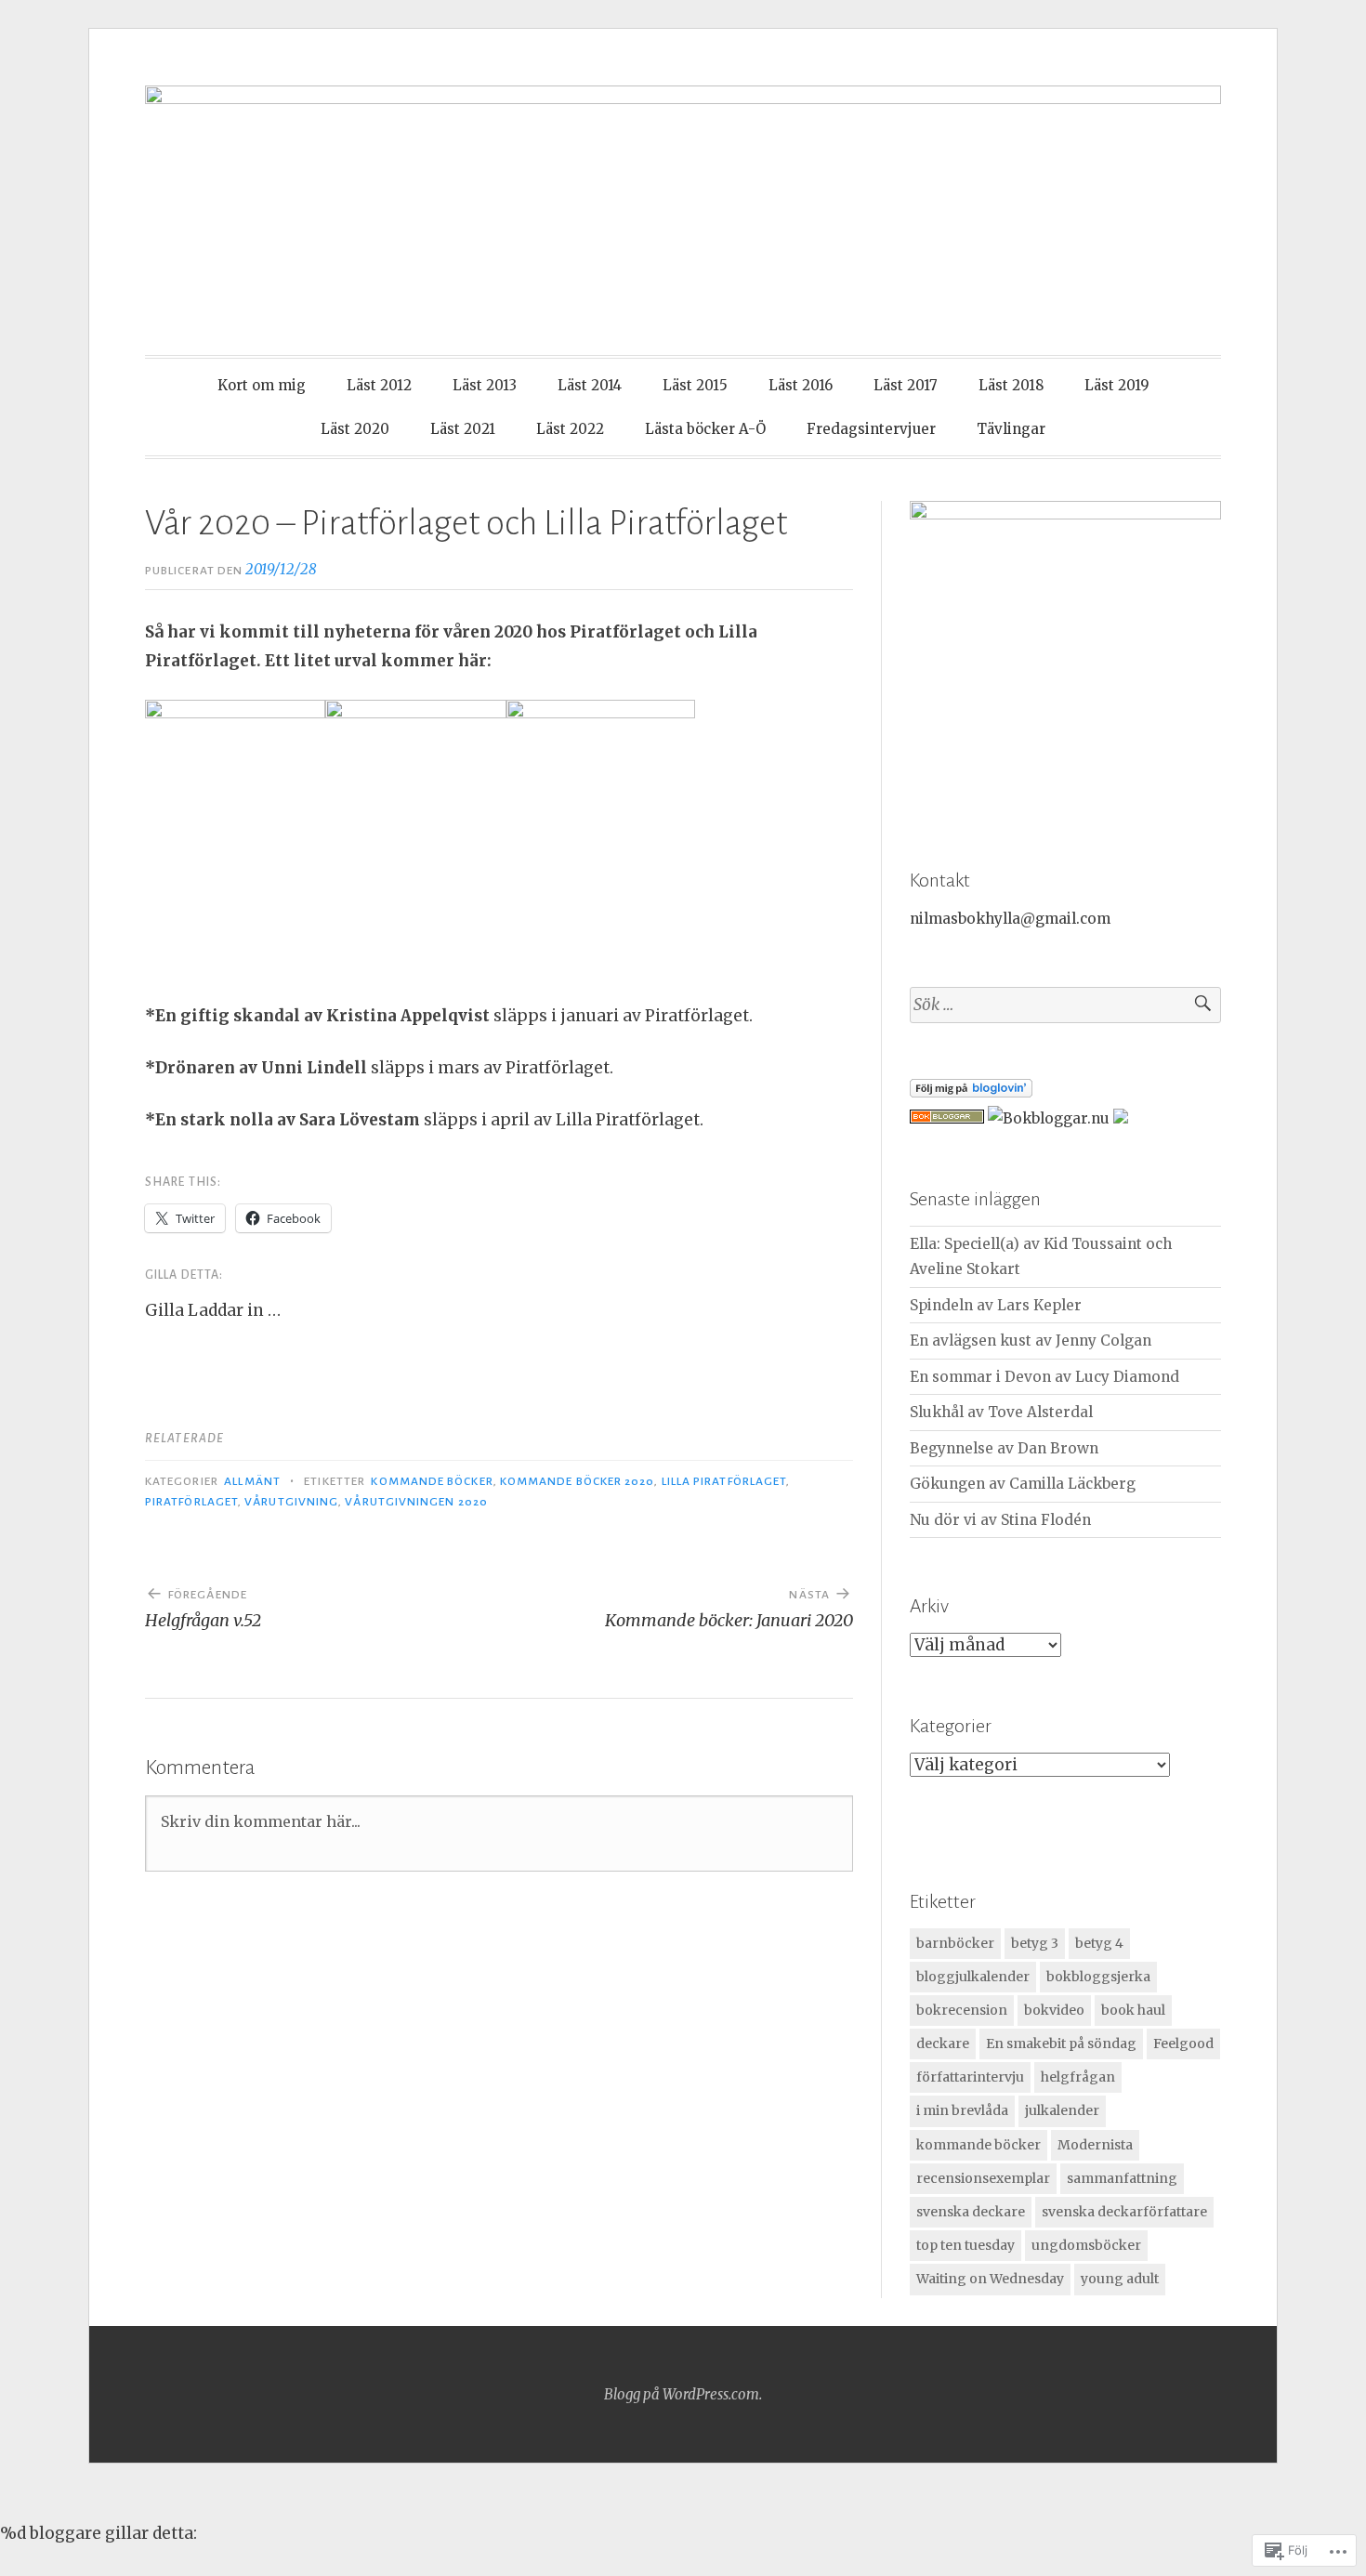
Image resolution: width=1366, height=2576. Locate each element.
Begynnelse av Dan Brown (1004, 1448)
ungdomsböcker (1086, 2245)
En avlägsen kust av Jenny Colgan (1031, 1341)
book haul (1133, 2010)
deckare (943, 2044)
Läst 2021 (463, 429)
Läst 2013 (485, 385)
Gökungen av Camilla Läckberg (1023, 1484)
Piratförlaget (191, 1502)
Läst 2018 (1011, 385)
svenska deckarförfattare (1124, 2212)
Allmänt (252, 1481)
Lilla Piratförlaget (724, 1481)
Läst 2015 (695, 385)
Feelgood (1183, 2044)
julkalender (1062, 2110)
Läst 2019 (1117, 385)
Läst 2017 (906, 385)
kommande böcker (432, 1481)
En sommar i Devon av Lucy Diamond (1044, 1377)
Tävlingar (1011, 429)
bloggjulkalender (973, 1977)
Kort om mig (262, 385)
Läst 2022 (570, 429)
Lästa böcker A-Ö (705, 429)
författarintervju (970, 2077)
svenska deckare (971, 2212)
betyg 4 (1099, 1943)
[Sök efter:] (1065, 1005)
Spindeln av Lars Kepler (996, 1305)
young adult (1120, 2279)
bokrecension (962, 2010)
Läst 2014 (590, 385)
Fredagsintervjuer (871, 429)
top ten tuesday (965, 2245)
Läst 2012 (379, 385)
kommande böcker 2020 (578, 1481)
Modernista (1095, 2145)
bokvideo (1054, 2010)
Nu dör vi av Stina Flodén (1000, 1520)
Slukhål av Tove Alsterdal (1001, 1412)
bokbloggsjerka (1098, 1977)
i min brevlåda (962, 2110)
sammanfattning (1122, 2178)
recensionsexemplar (983, 2178)
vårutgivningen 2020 (416, 1502)
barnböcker (955, 1943)
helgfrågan (1078, 2077)
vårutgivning (291, 1502)
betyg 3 (1035, 1943)
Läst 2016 (801, 385)
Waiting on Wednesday (990, 2279)
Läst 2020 (355, 429)
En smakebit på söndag (1061, 2044)
